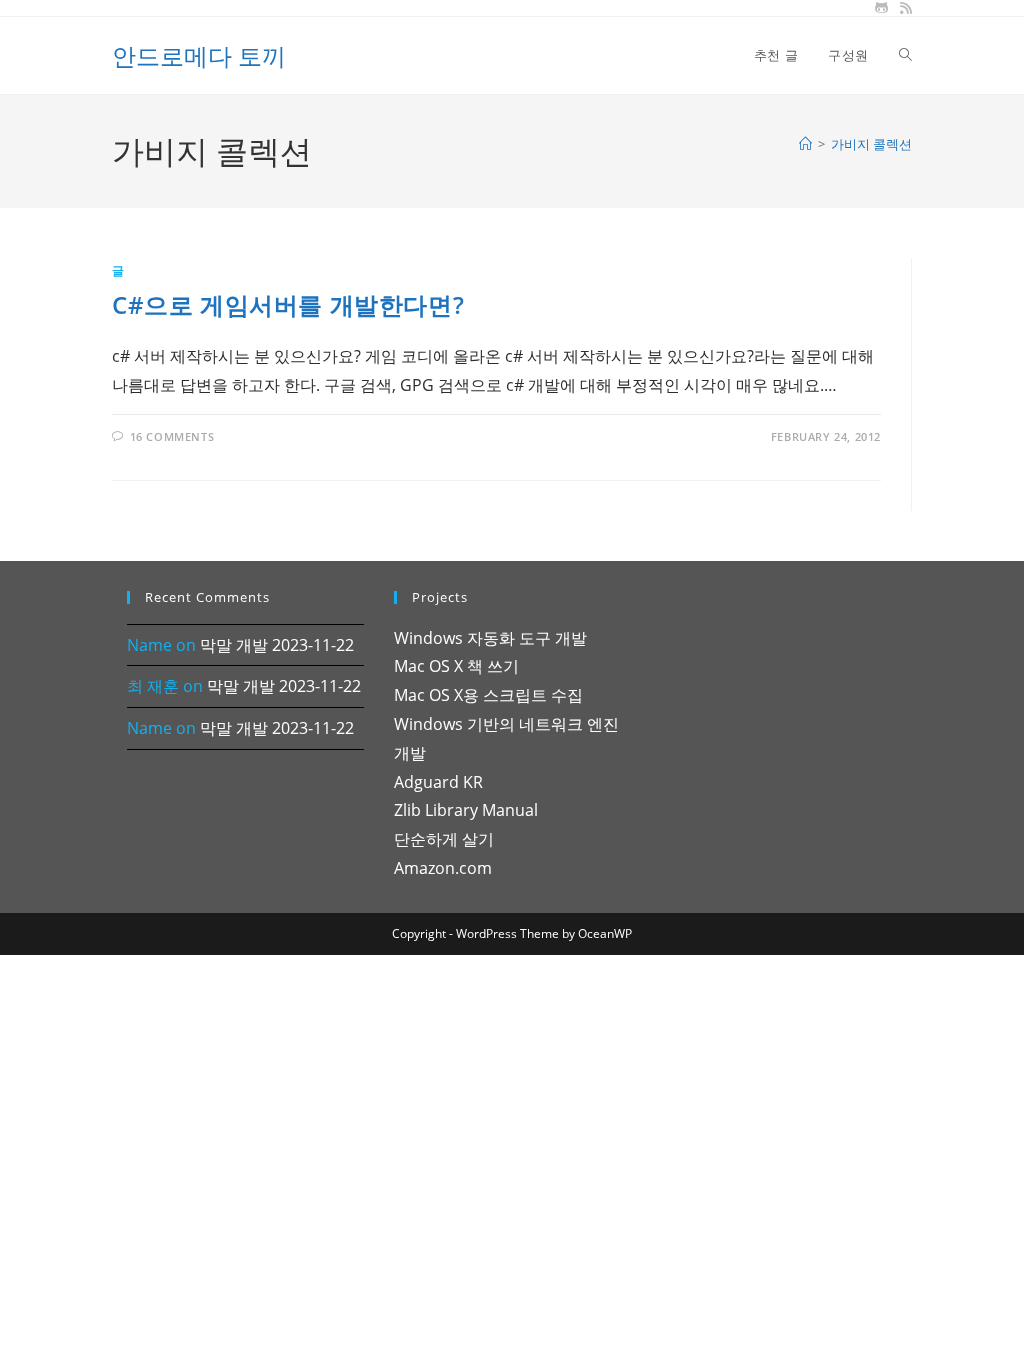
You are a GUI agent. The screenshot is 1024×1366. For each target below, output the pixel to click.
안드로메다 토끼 (199, 55)
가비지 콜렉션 (871, 144)
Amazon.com (443, 868)
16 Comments (172, 436)
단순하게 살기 (444, 839)
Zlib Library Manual (466, 810)
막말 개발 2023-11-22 (277, 645)
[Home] (805, 144)
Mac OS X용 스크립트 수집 (488, 695)
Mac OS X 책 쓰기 (456, 666)
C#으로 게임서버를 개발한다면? (288, 304)
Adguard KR (438, 782)
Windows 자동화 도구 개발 (490, 638)
